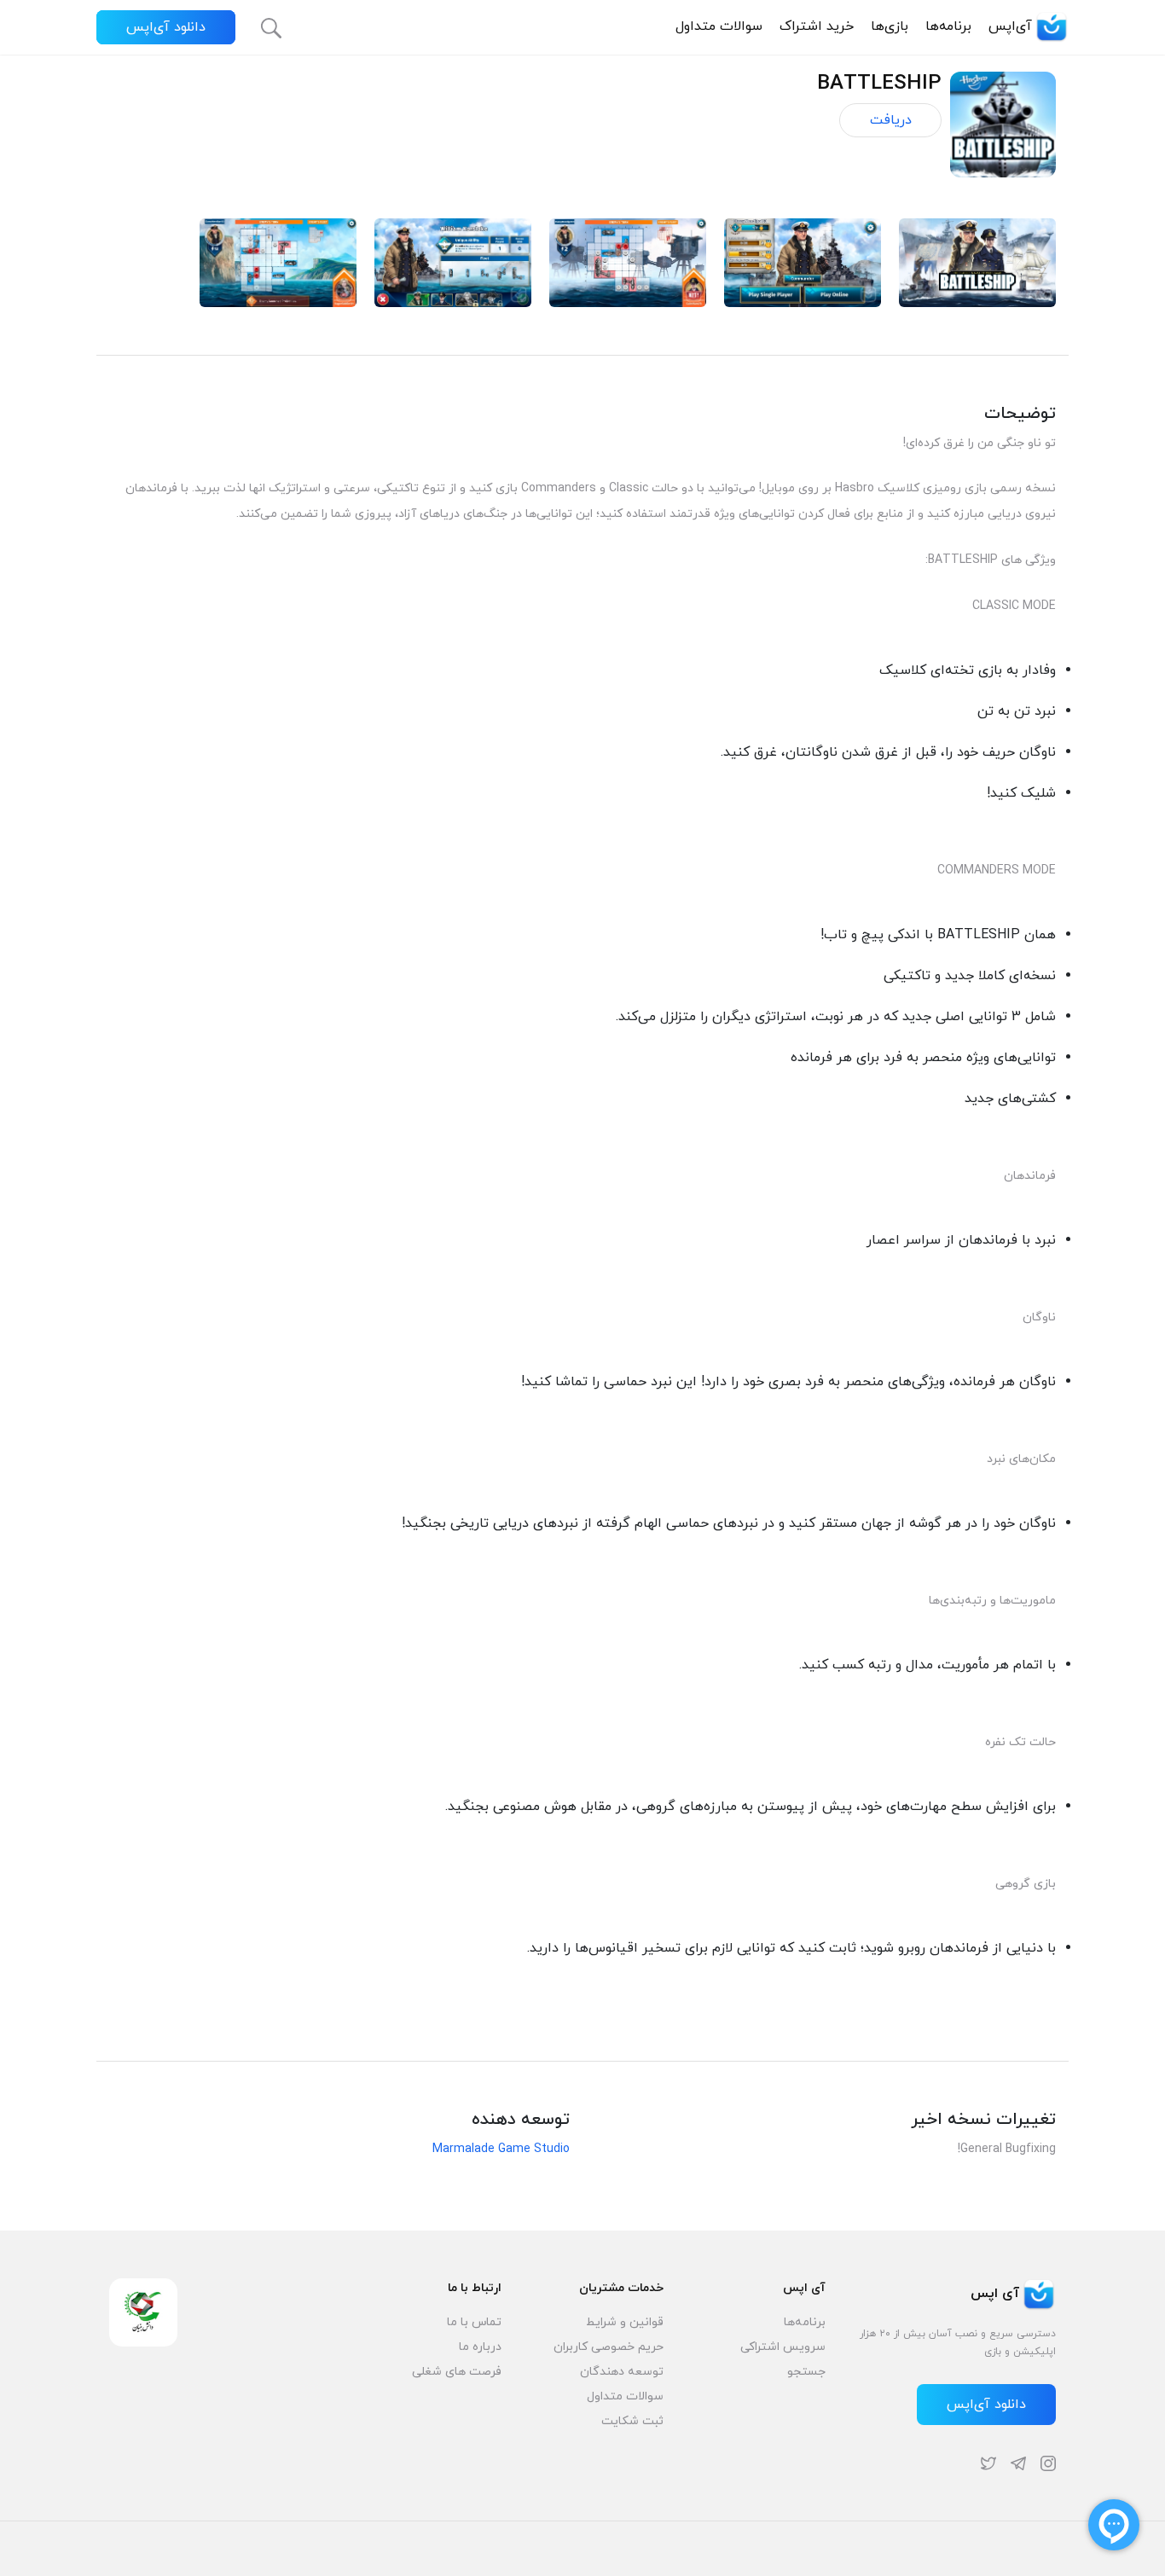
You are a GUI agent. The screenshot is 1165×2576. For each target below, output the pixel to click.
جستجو (806, 2372)
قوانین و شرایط (625, 2322)
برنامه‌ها (948, 26)
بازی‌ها (890, 26)
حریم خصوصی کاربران (609, 2347)
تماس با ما (474, 2322)
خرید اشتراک (817, 26)
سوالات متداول (719, 26)
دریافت (891, 120)
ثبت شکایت (632, 2421)
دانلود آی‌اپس (166, 27)
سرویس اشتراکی (783, 2347)
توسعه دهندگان (622, 2372)
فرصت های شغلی (457, 2372)
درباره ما (480, 2347)
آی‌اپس (1010, 26)
